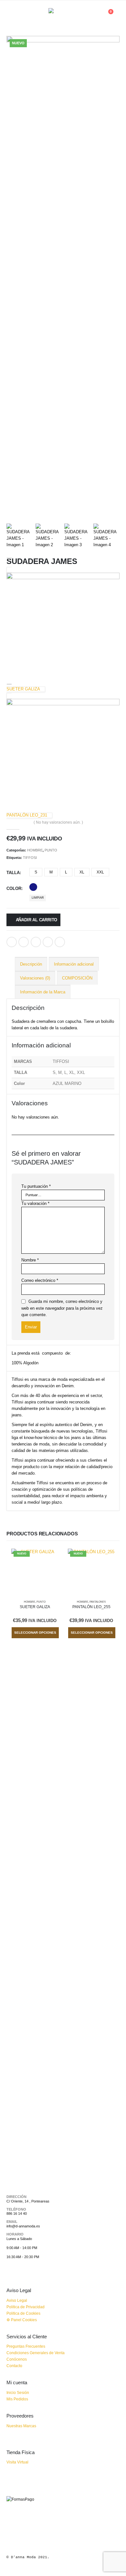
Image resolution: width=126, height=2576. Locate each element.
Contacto (14, 2366)
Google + (48, 942)
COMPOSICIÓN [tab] (77, 978)
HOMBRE (35, 850)
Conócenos (17, 2359)
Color (14, 888)
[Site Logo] (63, 15)
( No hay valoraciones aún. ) (58, 822)
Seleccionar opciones (35, 1633)
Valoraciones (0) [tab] (35, 978)
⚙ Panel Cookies (22, 2320)
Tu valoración (35, 1203)
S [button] (36, 872)
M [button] (51, 872)
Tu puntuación (36, 1186)
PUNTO (51, 850)
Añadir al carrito (37, 920)
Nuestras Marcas (21, 2426)
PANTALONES (98, 1602)
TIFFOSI (30, 858)
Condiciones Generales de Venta (36, 2353)
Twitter (24, 942)
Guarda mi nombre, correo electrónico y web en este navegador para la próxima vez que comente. (62, 1308)
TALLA (13, 873)
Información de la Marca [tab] (43, 992)
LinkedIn (36, 942)
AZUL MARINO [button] (33, 887)
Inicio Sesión (18, 2392)
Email (60, 942)
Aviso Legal (17, 2300)
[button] (12, 15)
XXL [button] (100, 872)
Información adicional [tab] (74, 964)
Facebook (12, 942)
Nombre (30, 1260)
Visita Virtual (17, 2462)
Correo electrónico (40, 1280)
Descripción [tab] (31, 964)
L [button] (66, 872)
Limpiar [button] (38, 898)
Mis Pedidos (17, 2399)
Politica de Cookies (23, 2313)
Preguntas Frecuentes (26, 2346)
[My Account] (93, 15)
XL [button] (82, 872)
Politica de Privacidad (26, 2307)
